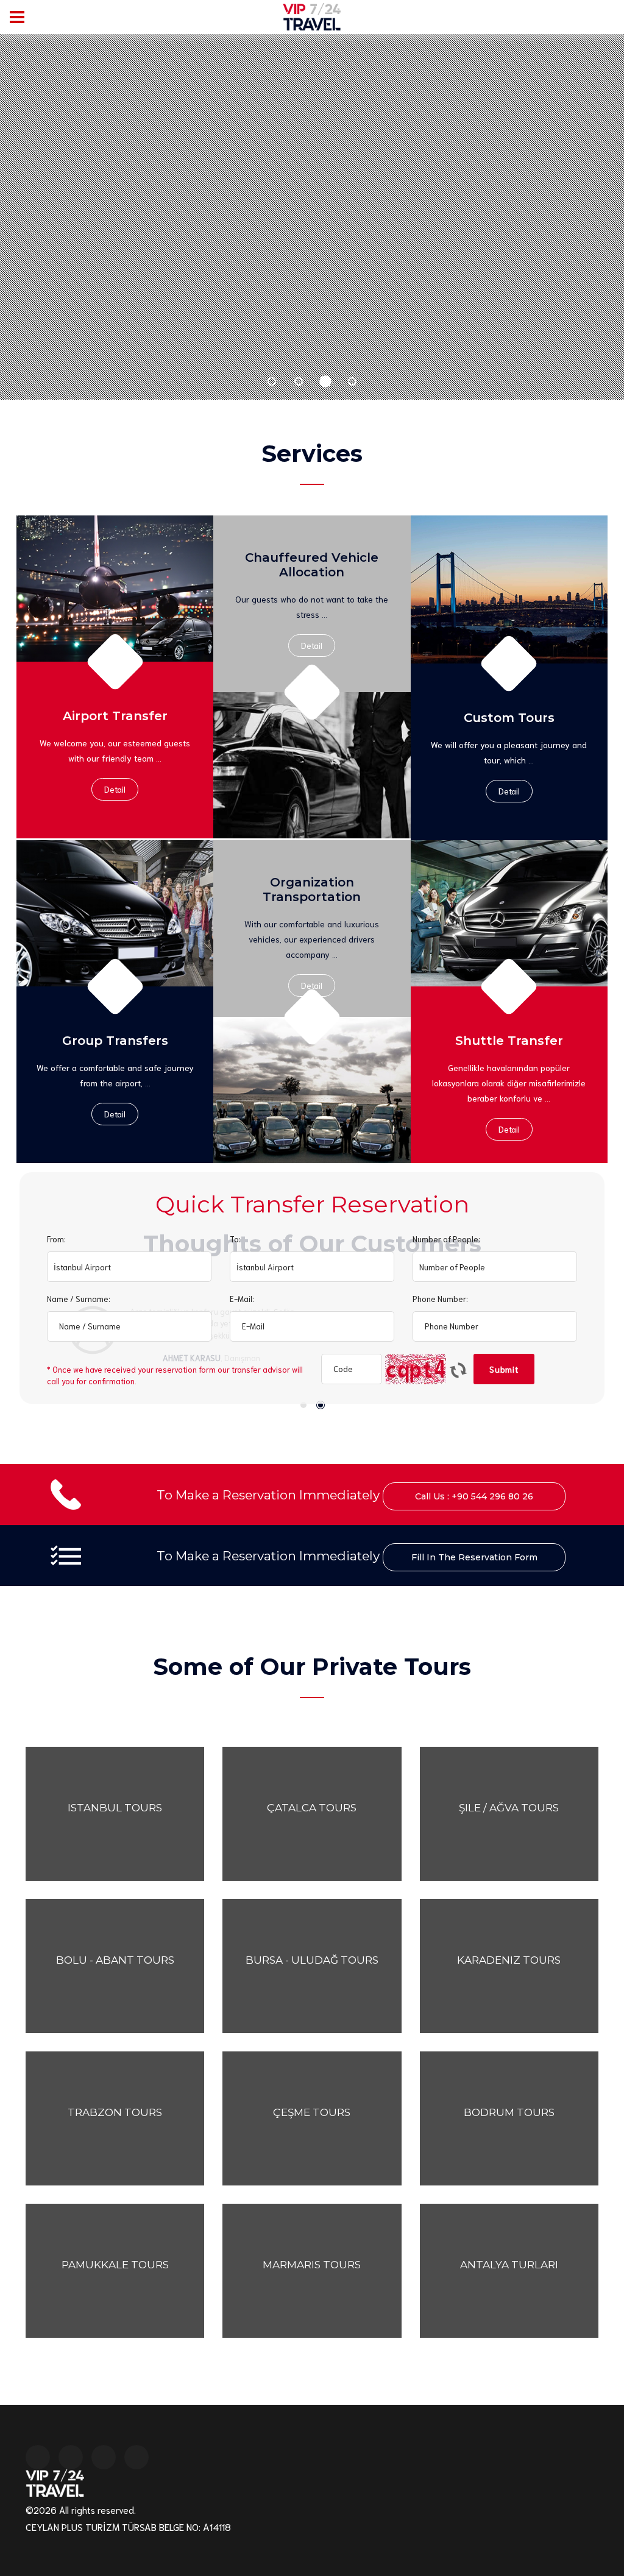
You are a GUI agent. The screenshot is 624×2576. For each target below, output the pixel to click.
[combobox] (129, 1267)
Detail (115, 789)
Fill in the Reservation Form (474, 1557)
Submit (504, 1369)
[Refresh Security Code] (458, 1375)
